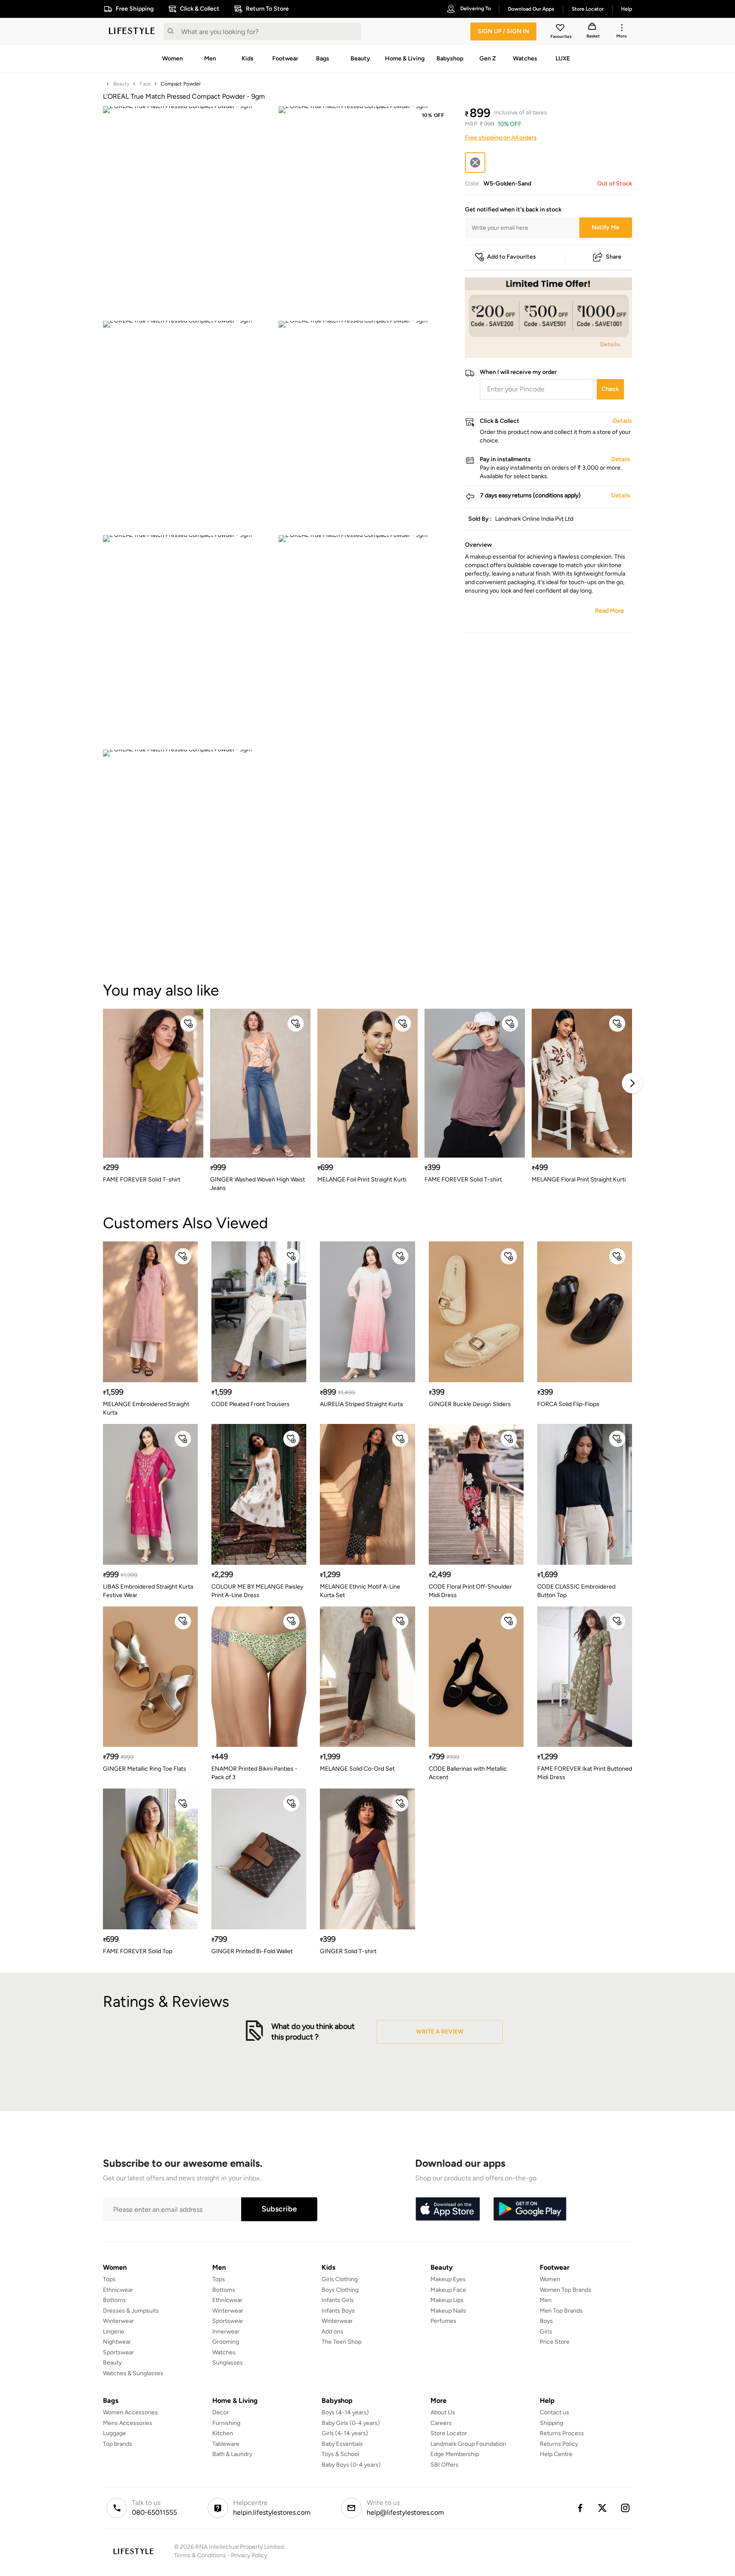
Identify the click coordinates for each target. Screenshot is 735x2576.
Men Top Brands (561, 2311)
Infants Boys (338, 2311)
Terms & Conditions (200, 2555)
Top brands (118, 2444)
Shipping (551, 2423)
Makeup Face (448, 2290)
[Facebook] (580, 2508)
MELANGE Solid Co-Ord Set (357, 1769)
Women (550, 2279)
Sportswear (118, 2352)
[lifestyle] (132, 31)
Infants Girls (338, 2300)
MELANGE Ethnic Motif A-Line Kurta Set (360, 1591)
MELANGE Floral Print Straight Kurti (579, 1180)
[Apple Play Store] (447, 2209)
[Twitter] (603, 2508)
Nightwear (117, 2342)
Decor (221, 2412)
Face (145, 84)
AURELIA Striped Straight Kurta (361, 1404)
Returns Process (562, 2433)
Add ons (332, 2332)
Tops (109, 2279)
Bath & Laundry (232, 2454)
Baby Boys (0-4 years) (351, 2465)
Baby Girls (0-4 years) (351, 2423)
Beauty (121, 84)
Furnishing (226, 2423)
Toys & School (340, 2454)
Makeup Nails (448, 2311)
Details (610, 344)
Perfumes (443, 2321)
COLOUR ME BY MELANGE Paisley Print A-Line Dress (257, 1591)
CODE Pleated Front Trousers (251, 1404)
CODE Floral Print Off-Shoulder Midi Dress (470, 1591)
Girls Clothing (340, 2279)
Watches (224, 2352)
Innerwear (226, 2332)
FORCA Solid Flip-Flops (568, 1404)
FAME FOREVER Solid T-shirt (142, 1180)
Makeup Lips (447, 2300)
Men (546, 2300)
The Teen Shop (342, 2342)
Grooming (226, 2342)
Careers (441, 2423)
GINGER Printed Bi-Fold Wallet (252, 1951)
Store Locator (449, 2433)
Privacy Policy (249, 2555)
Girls (546, 2332)
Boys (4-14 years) (345, 2412)
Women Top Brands (565, 2290)
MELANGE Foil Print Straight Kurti (362, 1180)
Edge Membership (455, 2454)
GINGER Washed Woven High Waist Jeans (258, 1184)
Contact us (554, 2412)
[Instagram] (626, 2508)
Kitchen (223, 2433)
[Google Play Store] (530, 2209)
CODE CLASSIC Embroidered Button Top (576, 1591)
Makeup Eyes (448, 2279)
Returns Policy (559, 2444)
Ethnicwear (118, 2290)
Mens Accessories (128, 2423)
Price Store (555, 2342)
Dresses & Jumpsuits (131, 2311)
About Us (443, 2412)
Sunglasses (228, 2363)
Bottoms (114, 2300)
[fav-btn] (188, 1024)
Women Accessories (130, 2412)
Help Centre (556, 2454)
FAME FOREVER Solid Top (138, 1951)
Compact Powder (181, 84)
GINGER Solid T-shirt (348, 1951)
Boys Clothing (340, 2290)
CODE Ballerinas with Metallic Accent (468, 1773)
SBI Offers (444, 2465)
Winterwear (118, 2321)
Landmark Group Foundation (468, 2444)
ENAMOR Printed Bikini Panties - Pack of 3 (254, 1773)
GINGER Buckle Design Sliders (470, 1404)
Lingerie (114, 2332)
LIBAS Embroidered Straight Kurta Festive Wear (148, 1591)
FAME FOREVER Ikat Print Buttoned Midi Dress (585, 1773)
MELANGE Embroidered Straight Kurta (146, 1408)
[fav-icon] (561, 29)
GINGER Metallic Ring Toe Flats (145, 1769)
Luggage (114, 2433)
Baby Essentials (342, 2444)
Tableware (226, 2444)
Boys (546, 2321)
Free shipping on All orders (501, 138)
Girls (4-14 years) (345, 2433)
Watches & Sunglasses (133, 2373)
